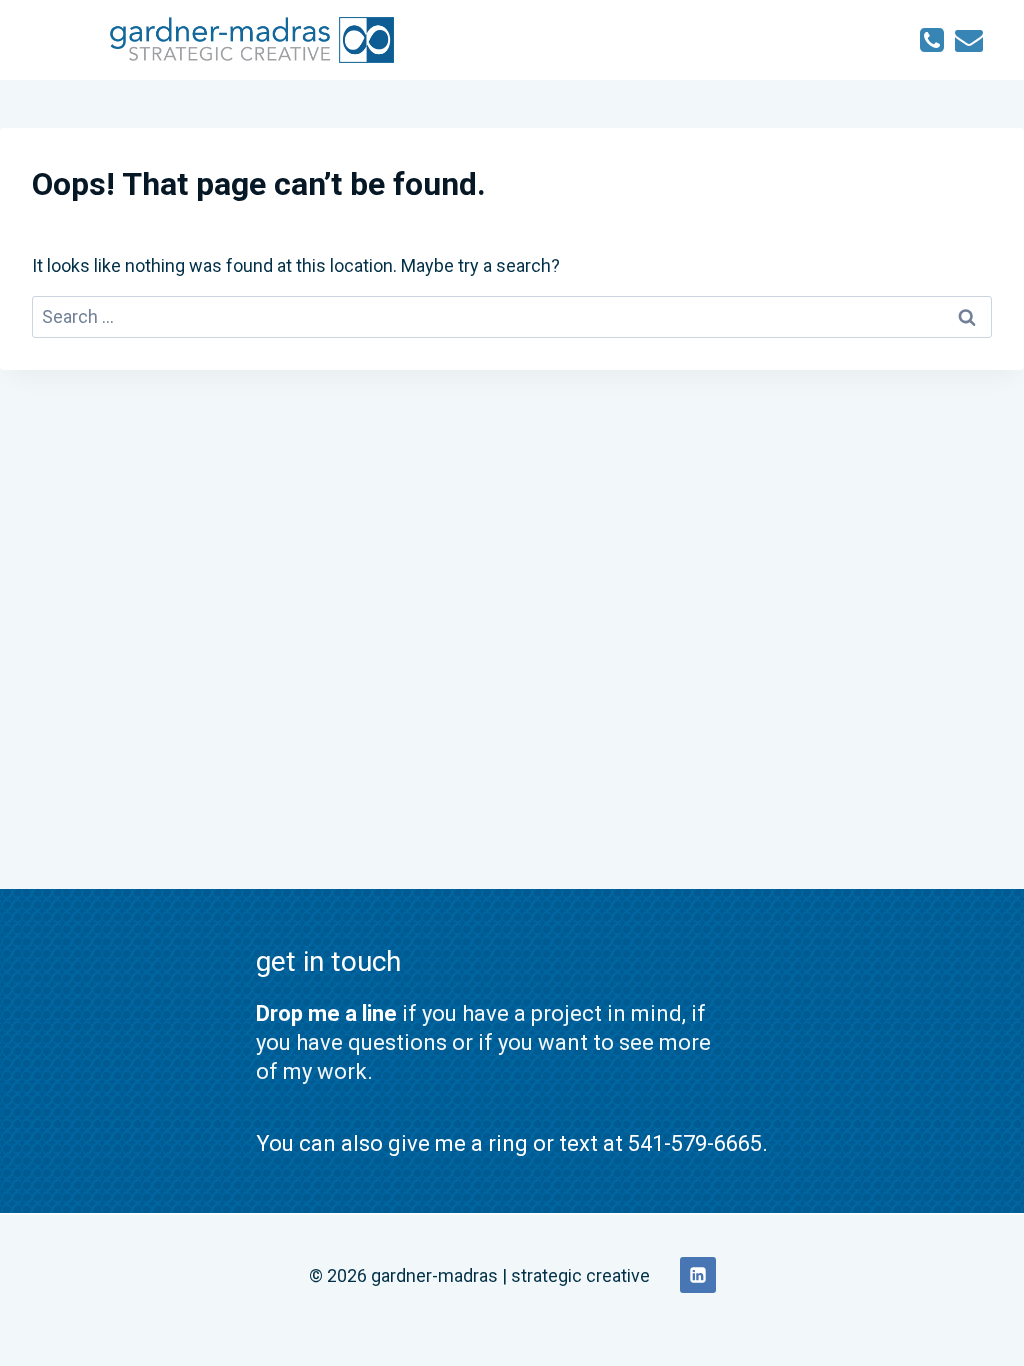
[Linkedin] (698, 1275)
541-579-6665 (695, 1143)
